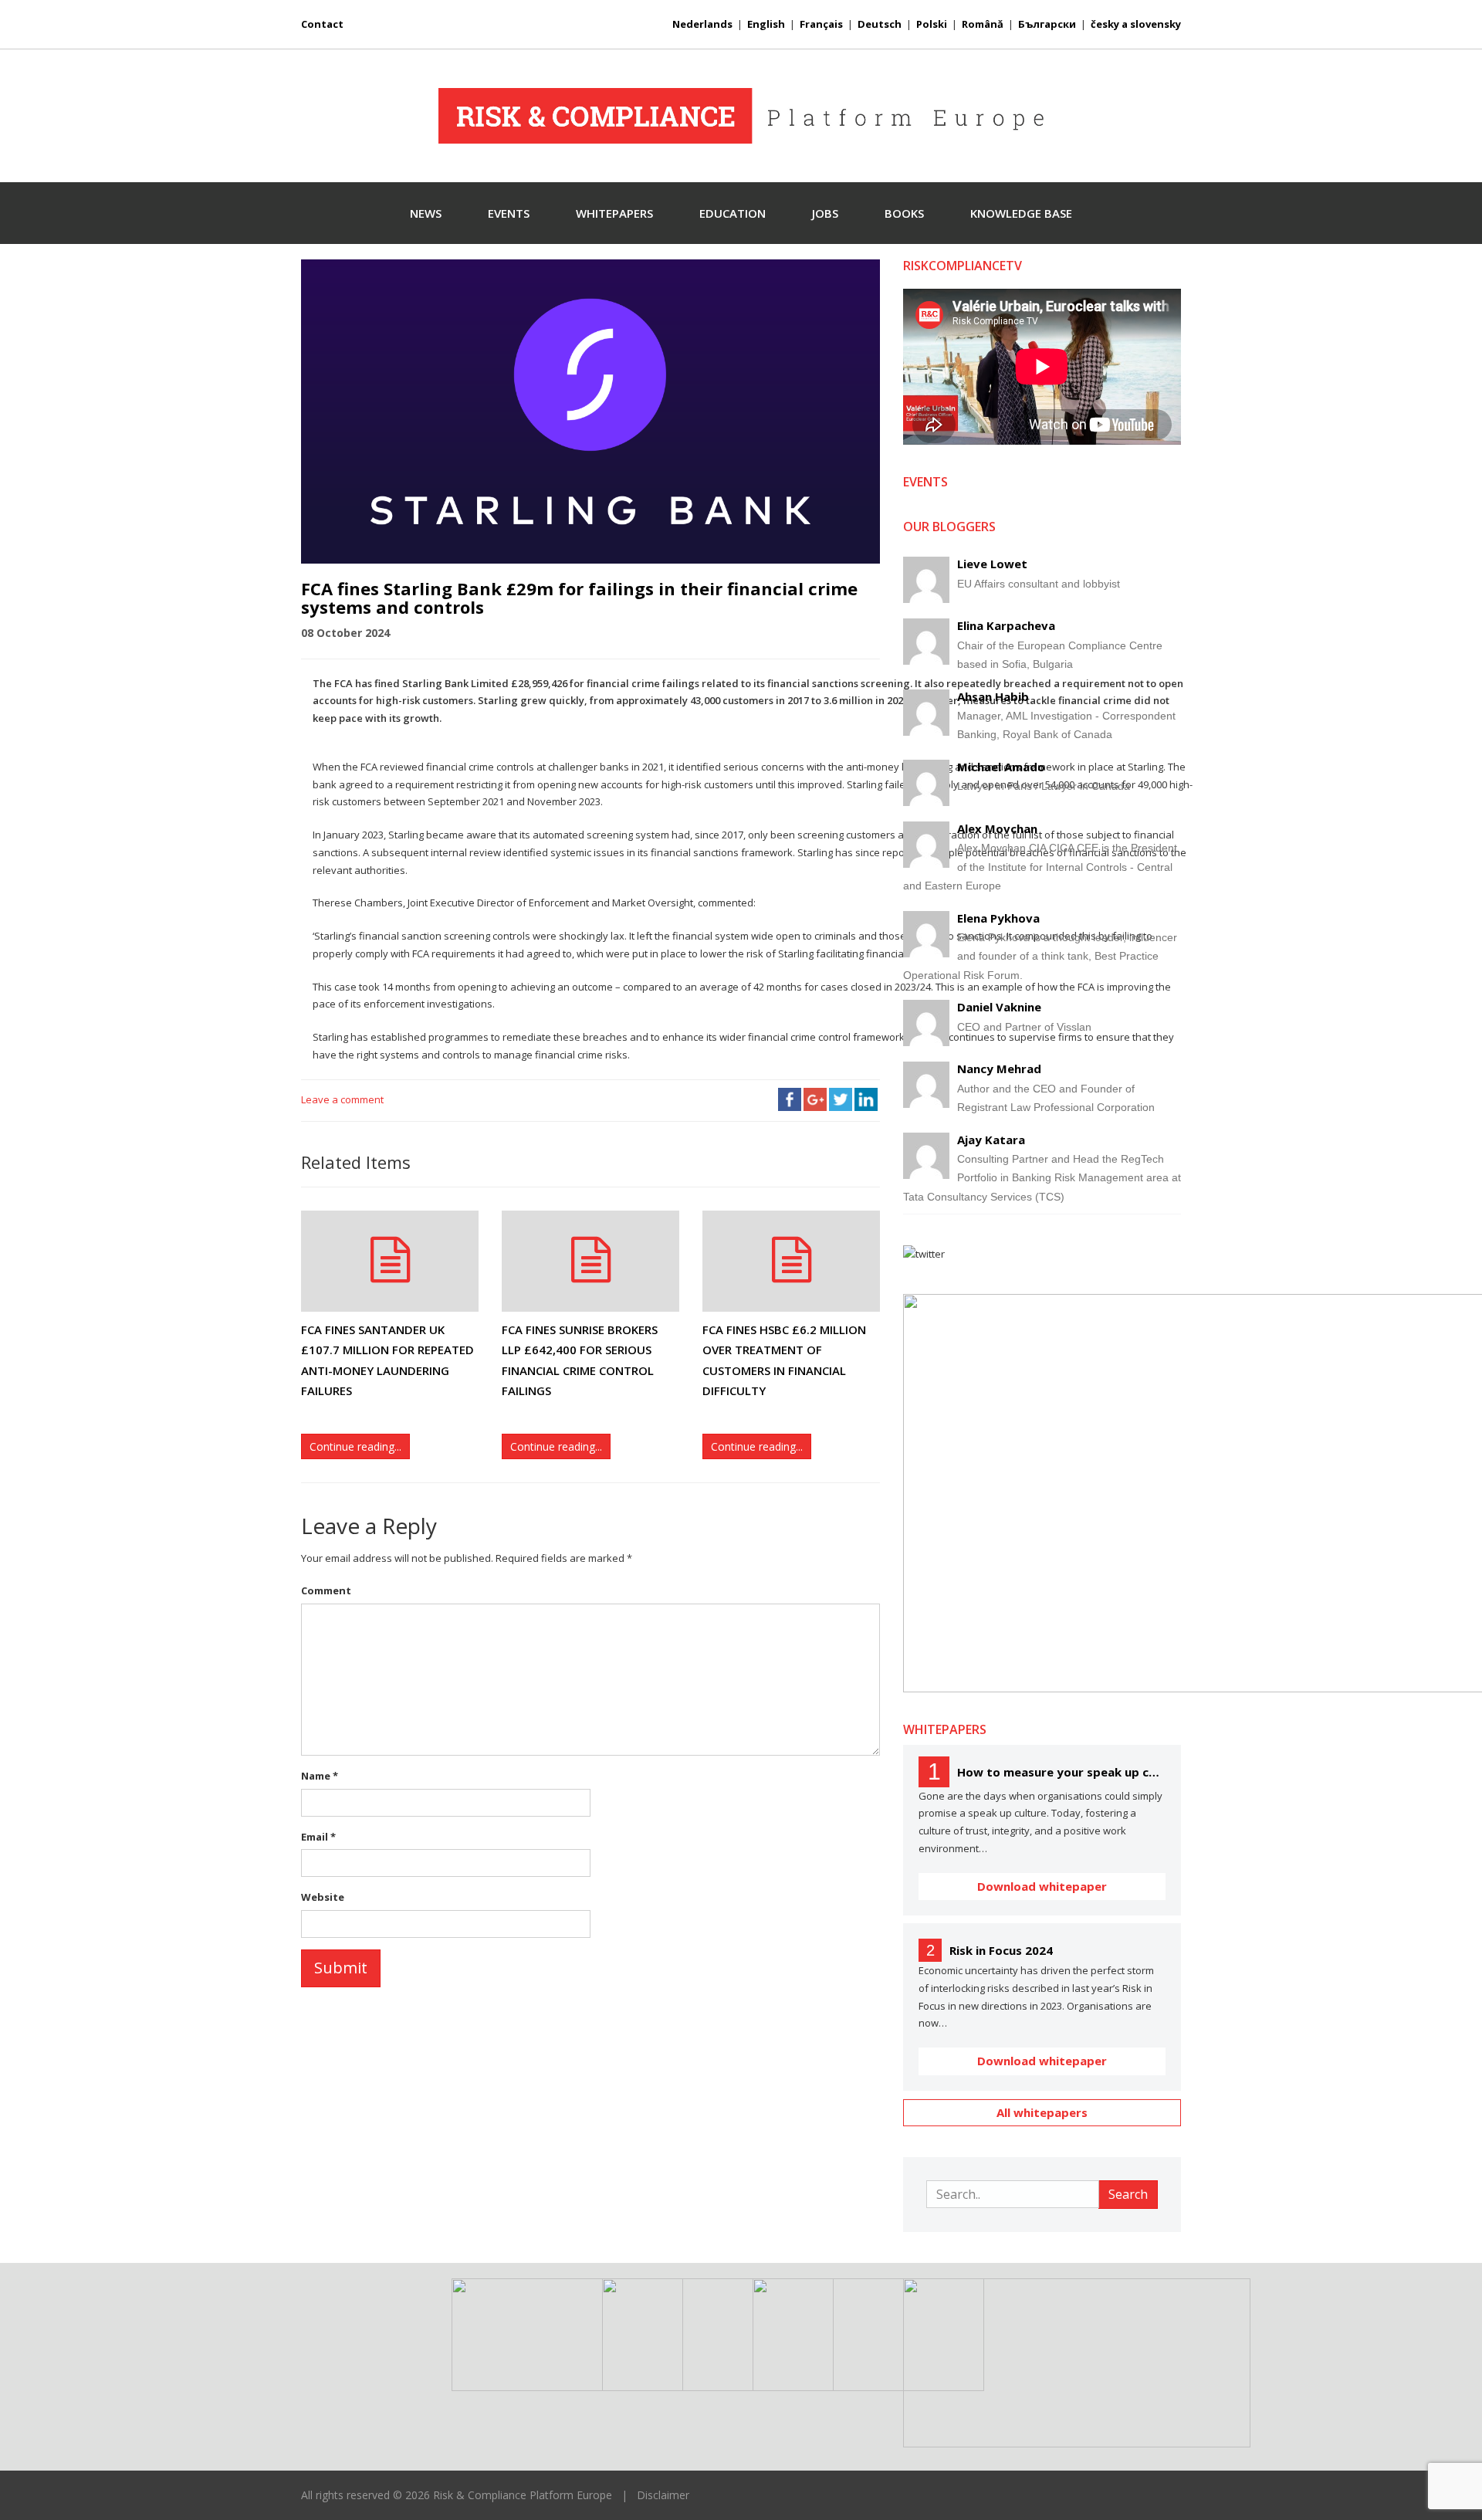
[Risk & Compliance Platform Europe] (741, 116)
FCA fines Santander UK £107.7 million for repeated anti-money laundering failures (387, 1360)
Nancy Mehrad (999, 1069)
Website (323, 1897)
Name (320, 1776)
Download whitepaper (1042, 1886)
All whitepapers (1042, 2112)
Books (904, 213)
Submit (341, 1968)
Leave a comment (342, 1099)
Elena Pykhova (998, 918)
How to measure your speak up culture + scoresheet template (1061, 1772)
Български (1047, 24)
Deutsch (880, 24)
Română (983, 24)
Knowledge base (1021, 213)
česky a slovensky (1136, 24)
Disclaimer (663, 2495)
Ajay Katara (991, 1140)
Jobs (825, 213)
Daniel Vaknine (999, 1007)
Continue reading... (355, 1446)
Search (1128, 2194)
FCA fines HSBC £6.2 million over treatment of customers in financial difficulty (784, 1360)
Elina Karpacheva (1006, 625)
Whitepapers (614, 213)
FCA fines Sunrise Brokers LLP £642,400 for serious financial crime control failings (580, 1360)
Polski (932, 24)
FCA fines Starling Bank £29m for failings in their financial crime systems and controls (579, 598)
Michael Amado (1001, 767)
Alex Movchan (997, 828)
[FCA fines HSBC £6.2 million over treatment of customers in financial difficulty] (791, 1261)
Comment (326, 1590)
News (426, 213)
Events (509, 213)
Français (821, 24)
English (766, 24)
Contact (322, 24)
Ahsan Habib (993, 696)
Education (733, 213)
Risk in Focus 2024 (1001, 1950)
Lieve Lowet (992, 564)
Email (318, 1837)
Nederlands (702, 24)
